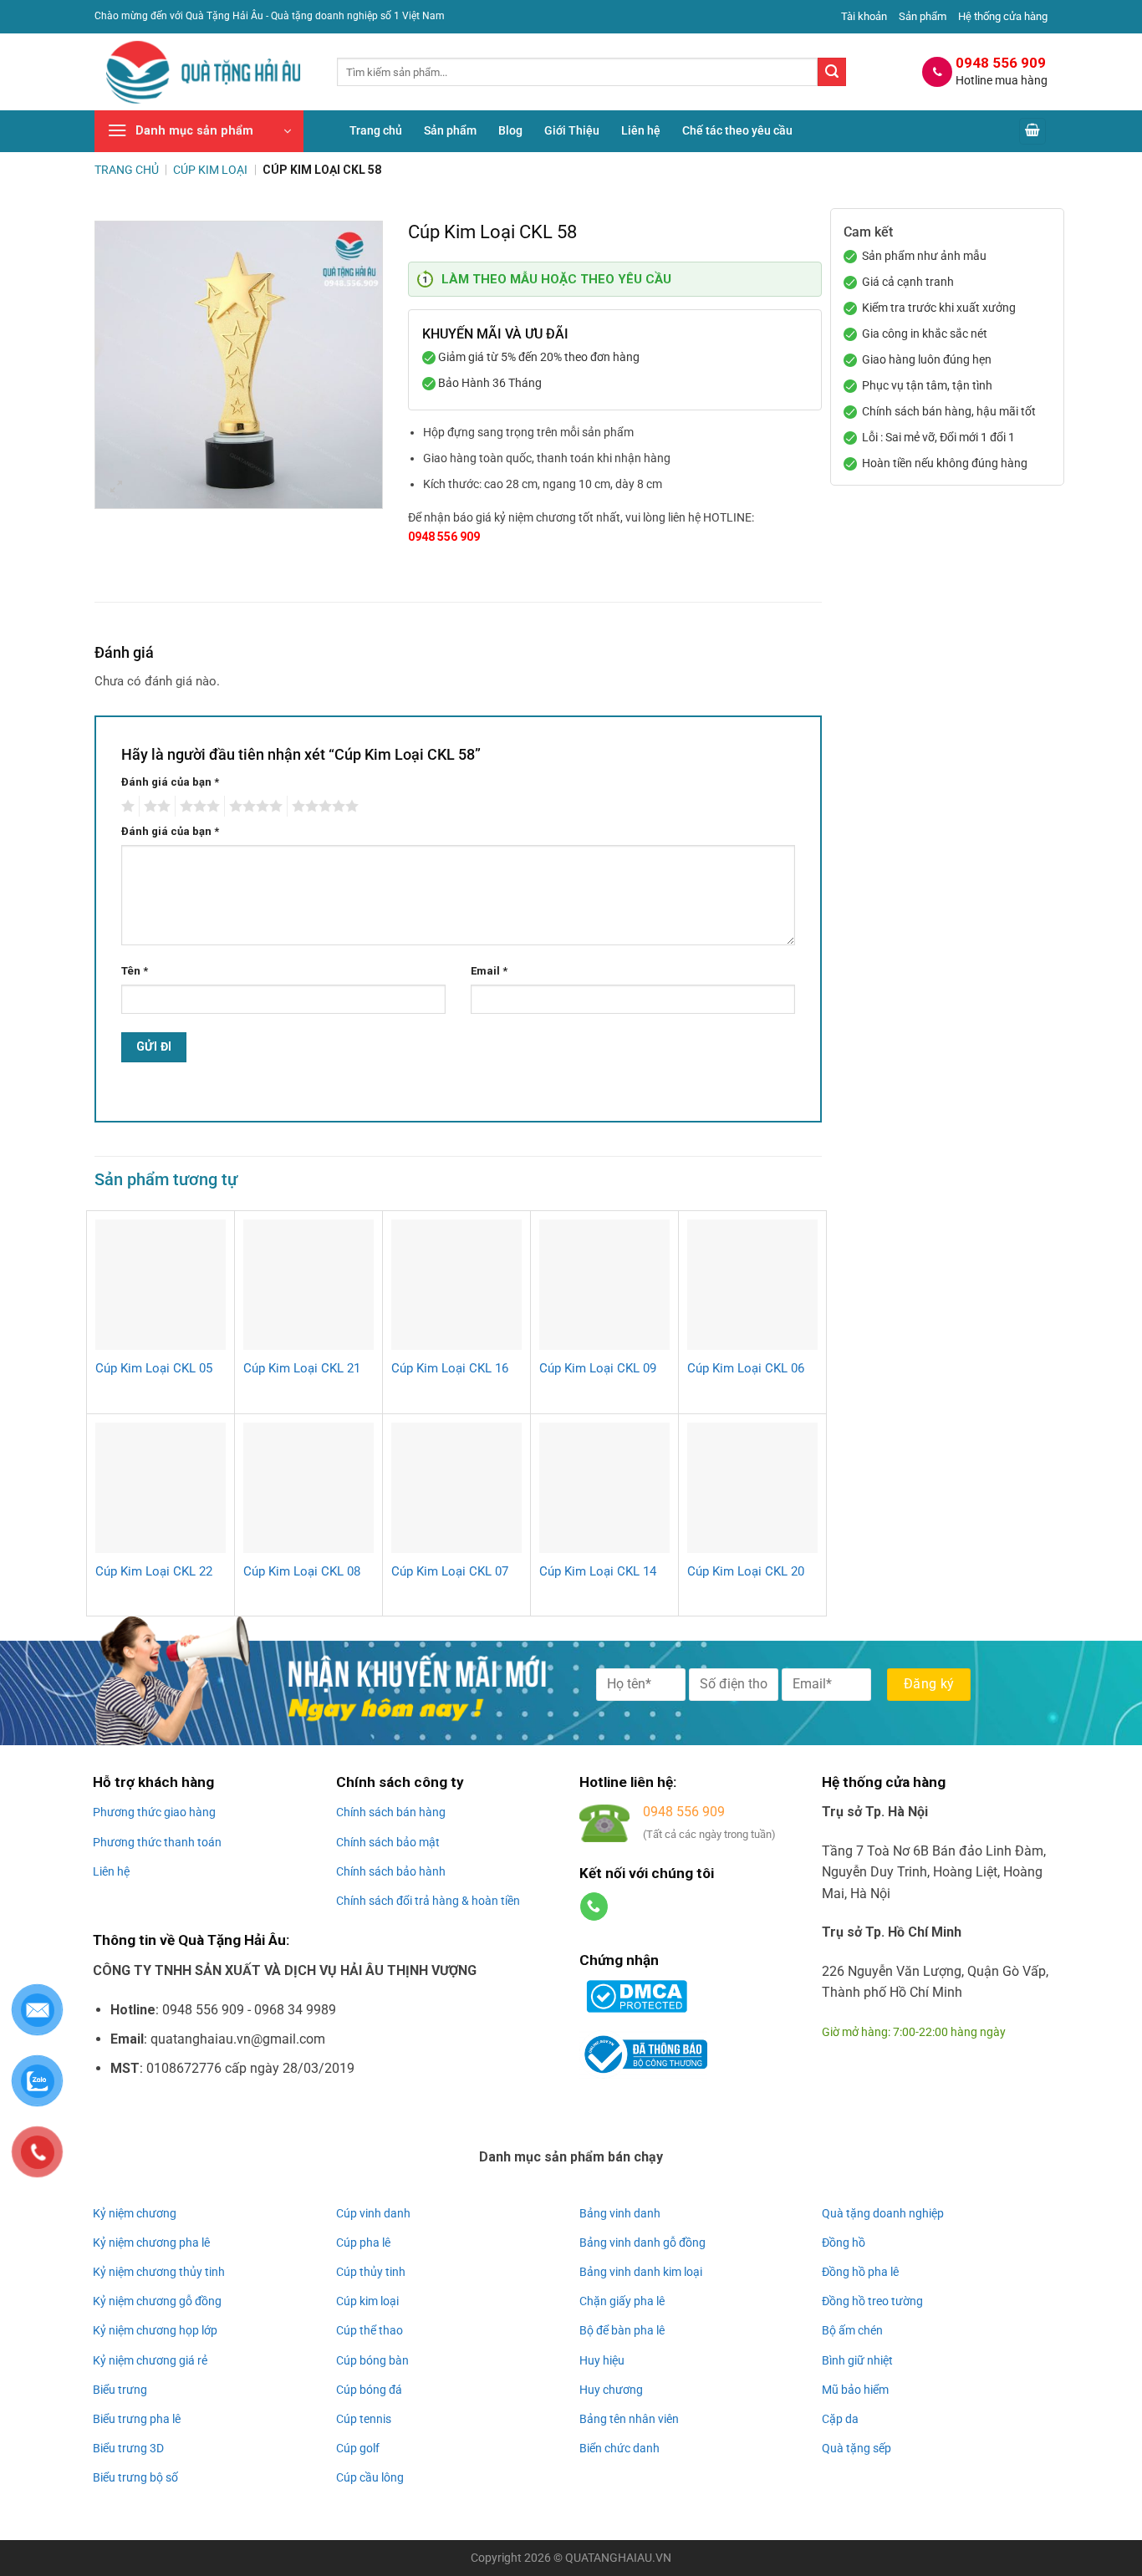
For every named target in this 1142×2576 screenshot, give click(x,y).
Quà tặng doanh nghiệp (883, 2213)
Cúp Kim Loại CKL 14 (598, 1571)
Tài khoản (864, 16)
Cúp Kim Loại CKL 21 (302, 1368)
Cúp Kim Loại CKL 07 (450, 1571)
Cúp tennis (364, 2419)
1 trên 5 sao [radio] (126, 807)
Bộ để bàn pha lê (622, 2330)
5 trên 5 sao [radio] (323, 807)
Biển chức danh (619, 2448)
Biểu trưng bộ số (135, 2477)
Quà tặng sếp (856, 2448)
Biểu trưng (120, 2390)
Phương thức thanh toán (157, 1842)
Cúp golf (358, 2448)
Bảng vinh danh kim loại (641, 2272)
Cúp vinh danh (373, 2213)
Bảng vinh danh (620, 2213)
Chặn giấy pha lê (622, 2301)
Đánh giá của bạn (170, 782)
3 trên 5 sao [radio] (197, 807)
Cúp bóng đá (369, 2390)
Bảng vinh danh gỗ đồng (642, 2243)
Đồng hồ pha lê (860, 2272)
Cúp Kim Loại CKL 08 (302, 1571)
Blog (510, 131)
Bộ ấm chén (852, 2330)
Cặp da (840, 2419)
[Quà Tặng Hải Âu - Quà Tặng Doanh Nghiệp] (203, 72)
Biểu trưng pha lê (137, 2419)
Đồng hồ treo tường (872, 2301)
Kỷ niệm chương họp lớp (155, 2330)
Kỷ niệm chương (135, 2213)
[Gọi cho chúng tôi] (594, 1907)
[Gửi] (832, 72)
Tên (135, 971)
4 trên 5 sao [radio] (253, 807)
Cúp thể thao (370, 2330)
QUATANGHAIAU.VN (618, 2558)
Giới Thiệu (572, 131)
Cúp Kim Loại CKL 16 (450, 1368)
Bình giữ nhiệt (857, 2360)
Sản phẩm (923, 16)
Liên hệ (641, 131)
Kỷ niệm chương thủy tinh (159, 2272)
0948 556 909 (444, 537)
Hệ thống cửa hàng (1003, 16)
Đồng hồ (844, 2243)
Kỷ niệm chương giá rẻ (150, 2360)
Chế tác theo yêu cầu (737, 131)
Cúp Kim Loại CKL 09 (598, 1368)
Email (489, 971)
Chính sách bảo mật (388, 1842)
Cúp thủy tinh (371, 2272)
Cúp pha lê (363, 2243)
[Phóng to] (117, 489)
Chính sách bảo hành (391, 1871)
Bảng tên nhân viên (629, 2419)
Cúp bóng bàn (372, 2360)
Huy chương (611, 2390)
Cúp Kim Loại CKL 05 (154, 1368)
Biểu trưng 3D (128, 2448)
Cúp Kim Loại (210, 170)
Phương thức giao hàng (154, 1812)
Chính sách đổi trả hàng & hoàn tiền (428, 1901)
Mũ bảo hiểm (855, 2390)
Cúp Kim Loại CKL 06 (746, 1368)
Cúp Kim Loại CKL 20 (746, 1571)
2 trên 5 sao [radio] (155, 807)
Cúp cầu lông (370, 2477)
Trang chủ (376, 131)
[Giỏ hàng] (1032, 132)
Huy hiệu (602, 2360)
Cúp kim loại (367, 2301)
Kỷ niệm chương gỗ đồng (157, 2301)
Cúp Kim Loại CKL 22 (154, 1571)
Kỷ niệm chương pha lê (151, 2243)
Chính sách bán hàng (391, 1812)
